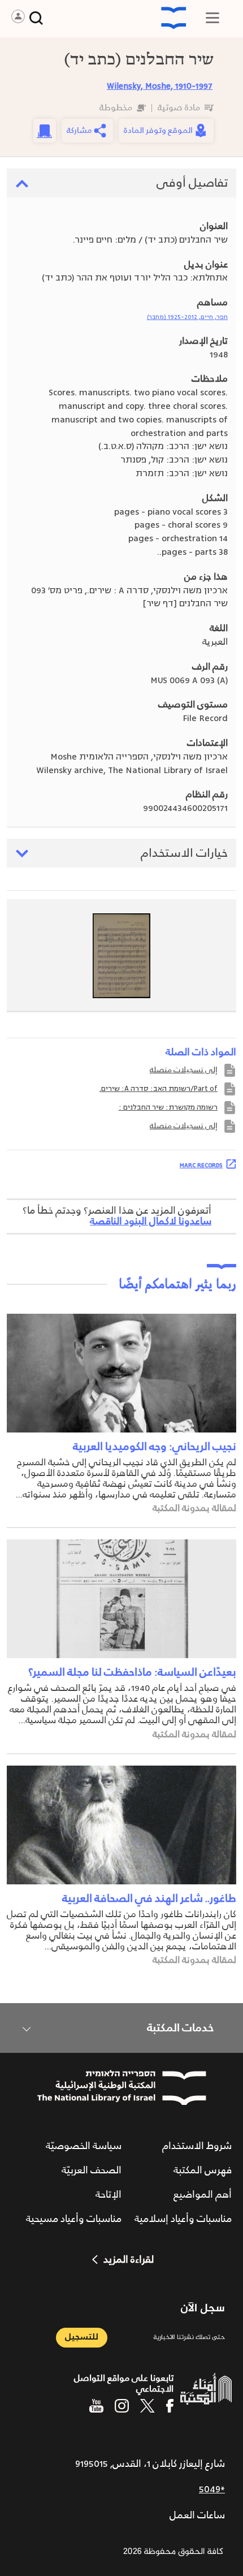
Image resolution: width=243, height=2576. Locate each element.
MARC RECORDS (201, 1165)
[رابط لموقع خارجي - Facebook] (170, 2406)
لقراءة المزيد (129, 2260)
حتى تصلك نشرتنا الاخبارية (189, 2338)
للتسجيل (82, 2337)
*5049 (212, 2489)
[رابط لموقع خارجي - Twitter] (147, 2406)
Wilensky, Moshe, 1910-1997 (160, 86)
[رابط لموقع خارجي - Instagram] (122, 2406)
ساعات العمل (197, 2515)
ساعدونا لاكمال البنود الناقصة (151, 1222)
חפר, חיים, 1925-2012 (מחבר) (187, 317)
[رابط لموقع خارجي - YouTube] (96, 2406)
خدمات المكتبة (180, 2028)
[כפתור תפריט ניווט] (212, 18)
